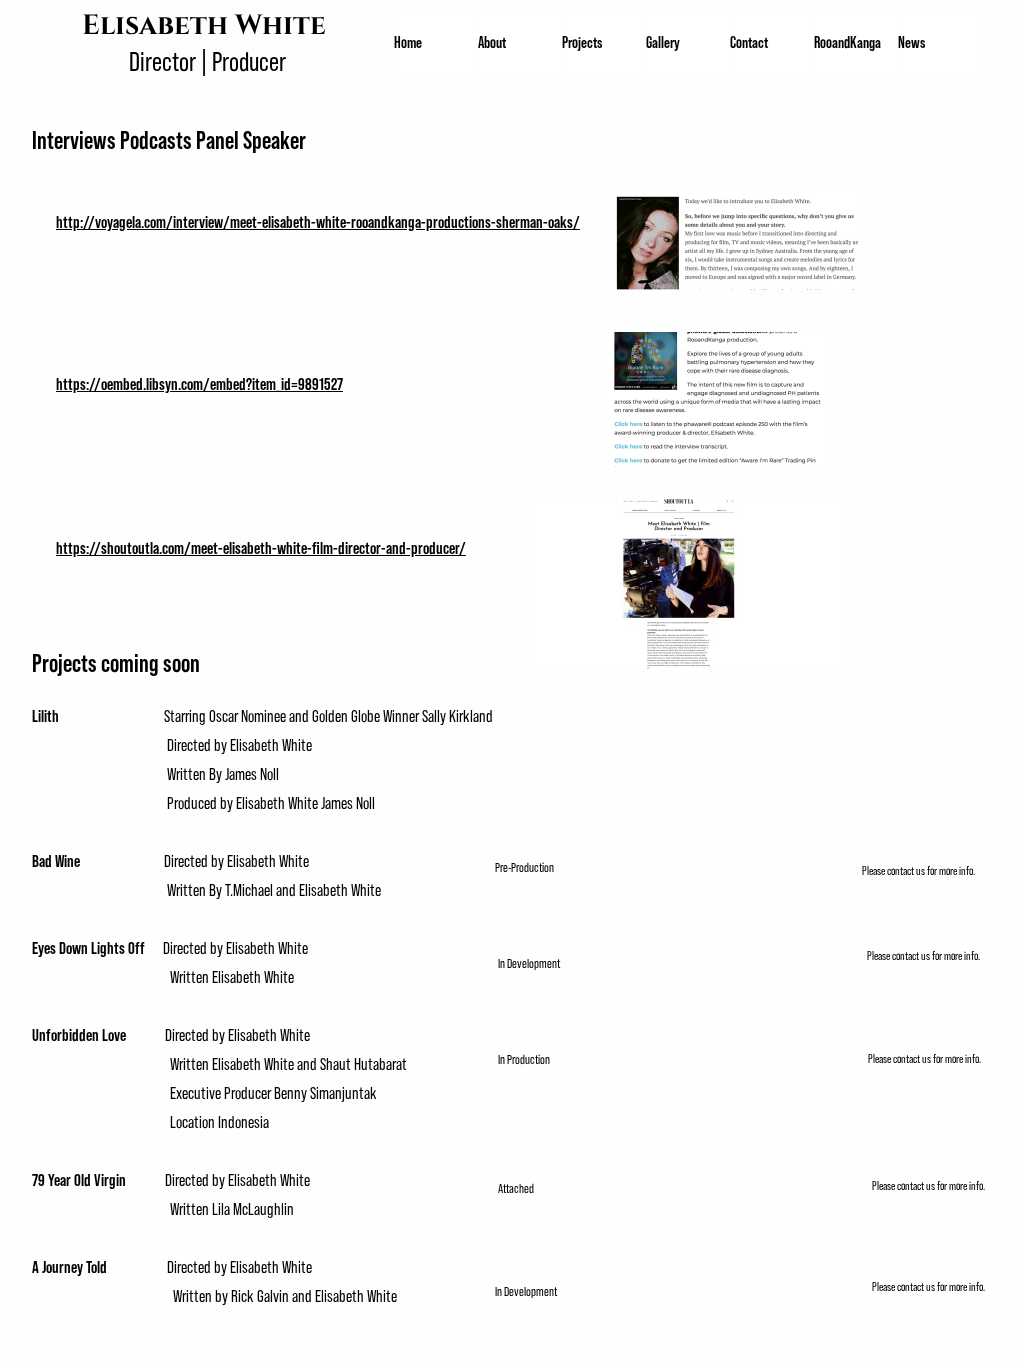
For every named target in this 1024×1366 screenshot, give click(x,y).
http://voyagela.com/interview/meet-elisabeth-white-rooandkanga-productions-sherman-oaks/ (318, 221)
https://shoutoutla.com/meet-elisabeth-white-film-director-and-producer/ (261, 547)
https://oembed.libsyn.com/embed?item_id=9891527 (199, 383)
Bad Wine (60, 860)
